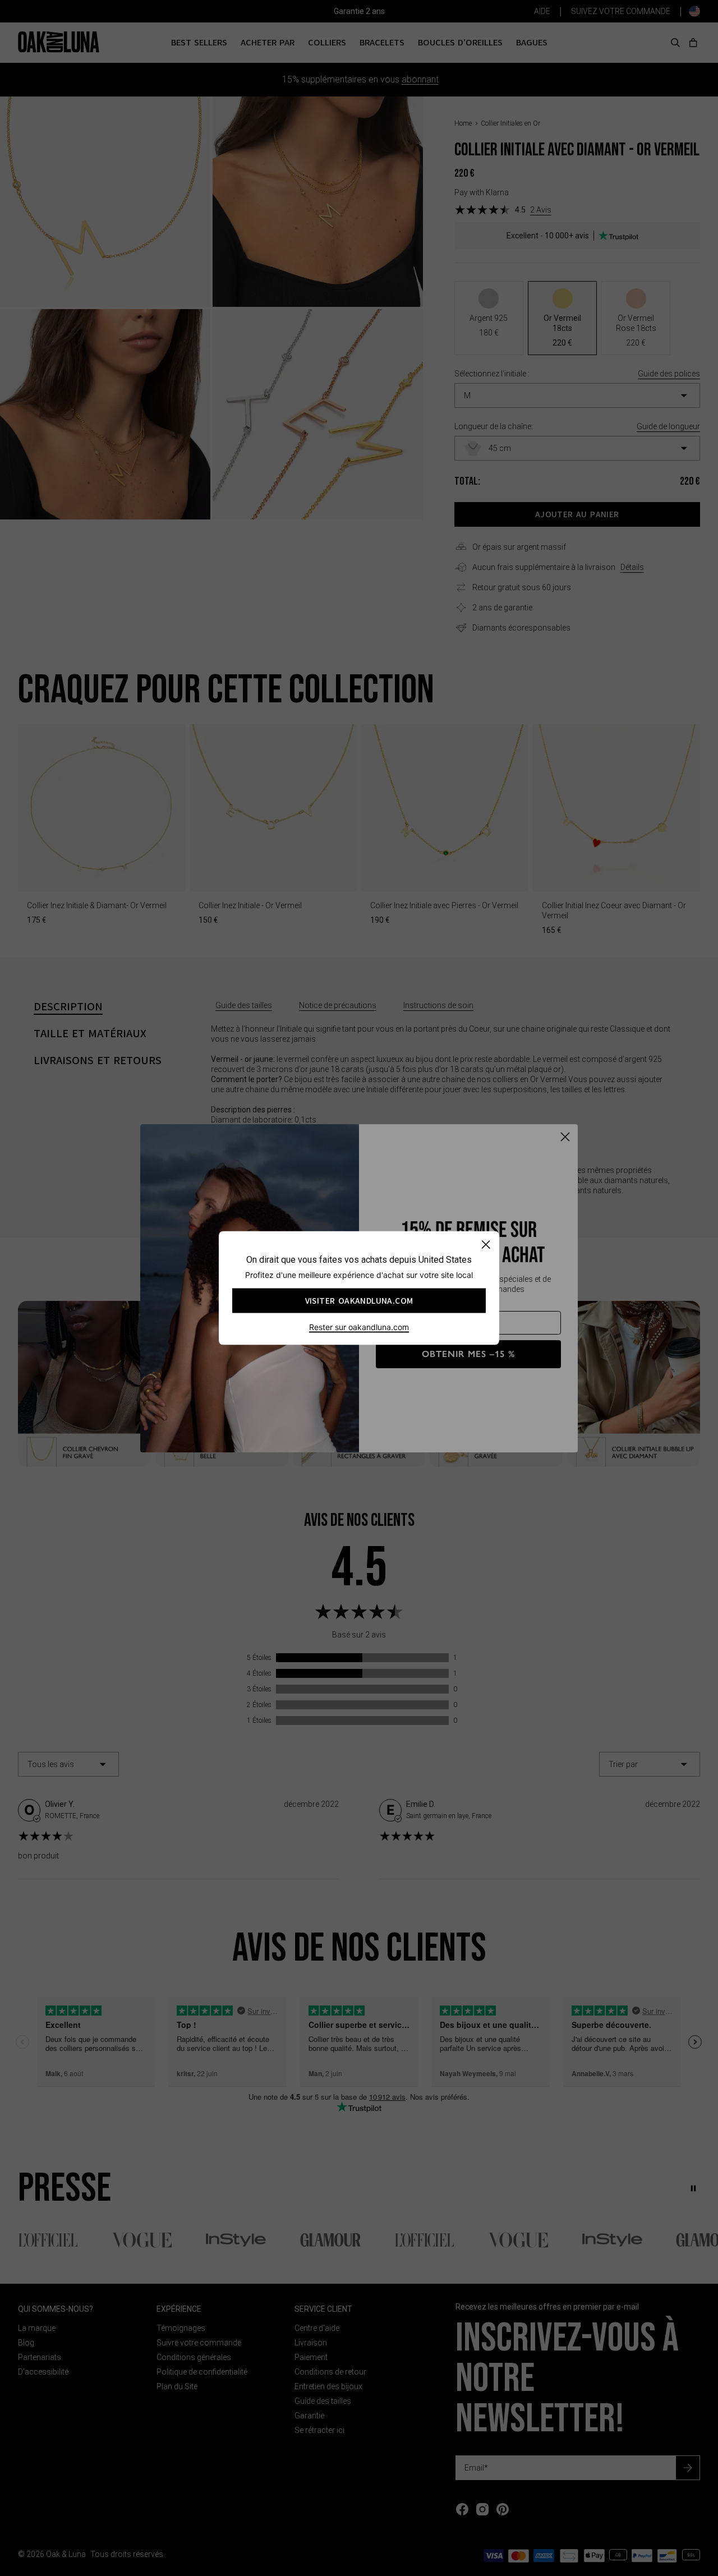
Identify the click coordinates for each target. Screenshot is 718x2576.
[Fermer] (485, 1245)
